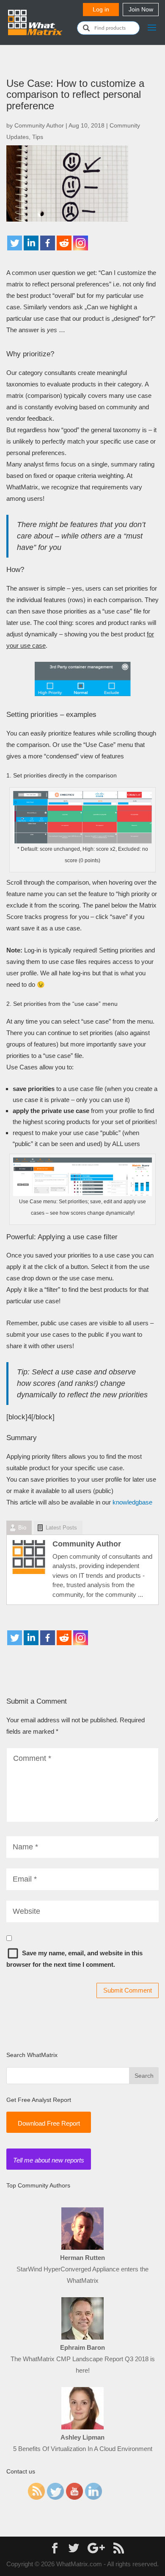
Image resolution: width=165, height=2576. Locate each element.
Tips (38, 137)
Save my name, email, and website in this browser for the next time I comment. (74, 1959)
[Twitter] (15, 243)
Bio (22, 1528)
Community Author (39, 125)
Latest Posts (61, 1528)
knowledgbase (132, 1502)
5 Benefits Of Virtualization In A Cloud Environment (83, 2449)
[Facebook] (48, 243)
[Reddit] (64, 243)
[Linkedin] (31, 243)
